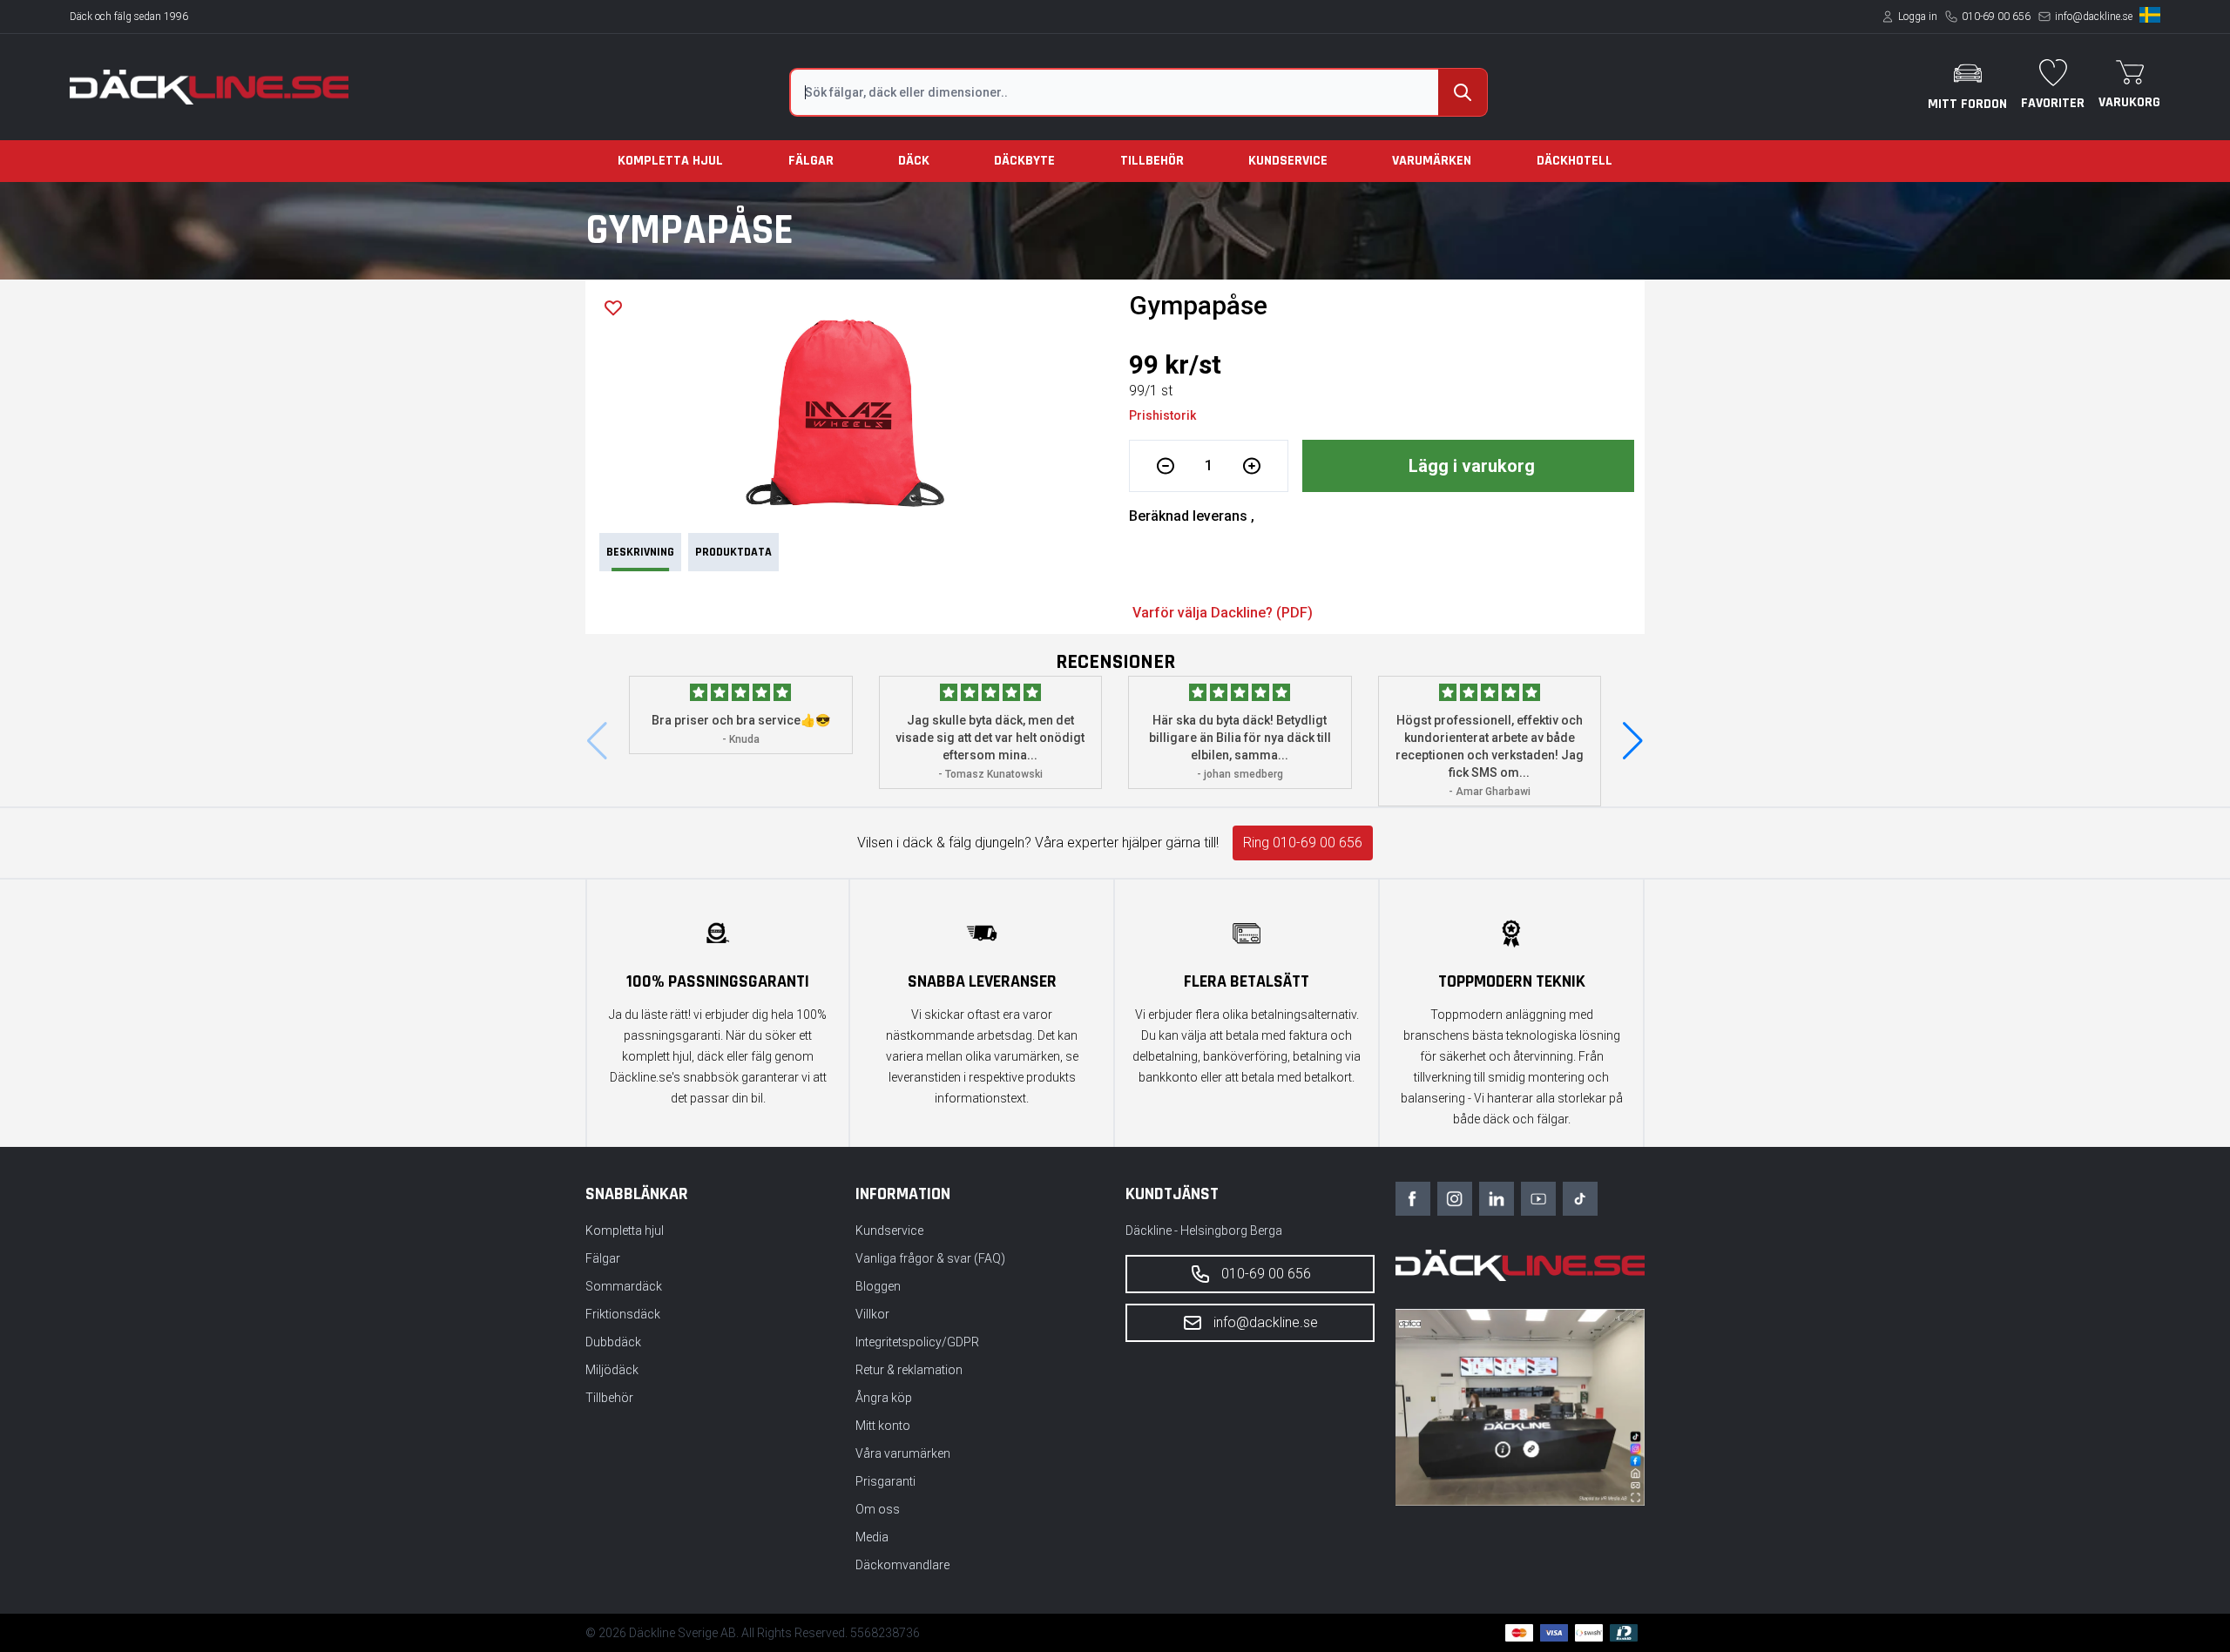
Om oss (878, 1509)
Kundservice (1288, 161)
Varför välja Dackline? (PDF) (1223, 613)
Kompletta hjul (670, 161)
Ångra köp (884, 1398)
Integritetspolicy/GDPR (917, 1342)
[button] (1633, 741)
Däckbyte (1024, 161)
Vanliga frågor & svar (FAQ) (930, 1258)
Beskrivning (640, 552)
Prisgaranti (885, 1481)
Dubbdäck (613, 1342)
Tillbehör (1152, 161)
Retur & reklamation (909, 1370)
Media (872, 1537)
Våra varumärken (903, 1453)
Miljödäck (612, 1370)
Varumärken (1432, 161)
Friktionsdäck (623, 1314)
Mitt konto (883, 1426)
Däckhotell (1575, 161)
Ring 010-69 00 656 (1303, 843)
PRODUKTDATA (733, 552)
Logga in (1918, 17)
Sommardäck (624, 1286)
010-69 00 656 (1996, 17)
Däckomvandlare (902, 1565)
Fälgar (811, 161)
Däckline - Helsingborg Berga (1204, 1231)
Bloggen (878, 1286)
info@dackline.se (2094, 17)
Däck (914, 161)
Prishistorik (1162, 415)
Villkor (872, 1314)
